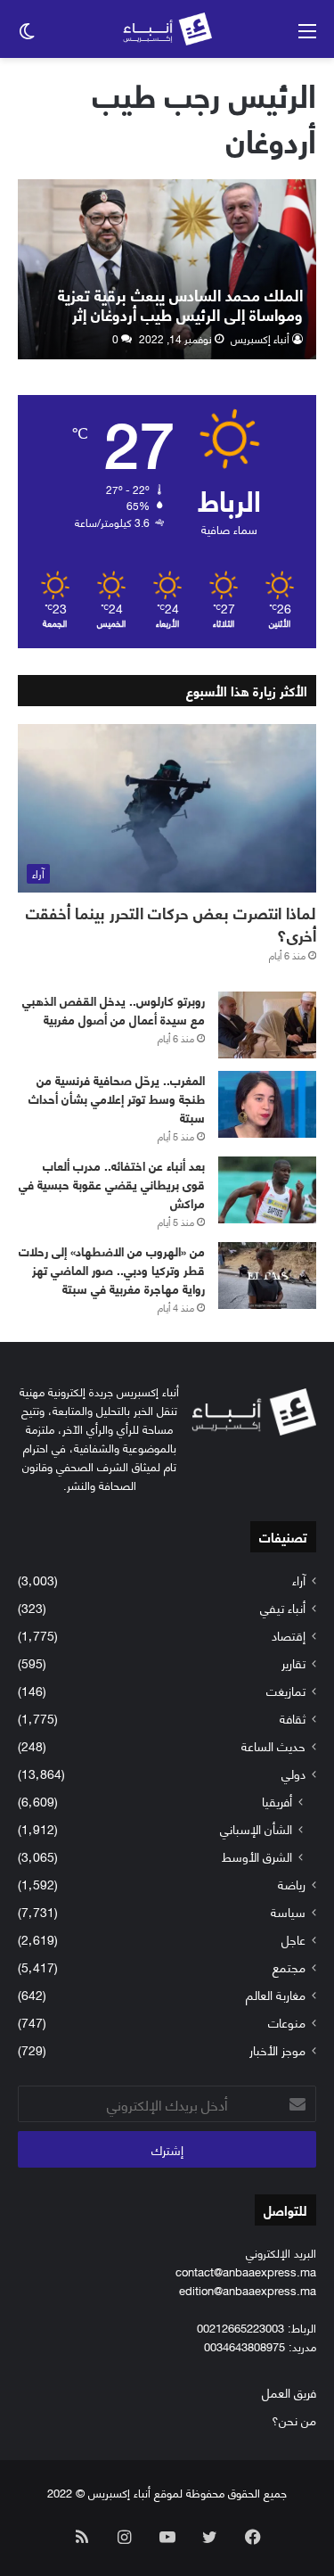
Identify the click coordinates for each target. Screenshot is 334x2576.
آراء (299, 1580)
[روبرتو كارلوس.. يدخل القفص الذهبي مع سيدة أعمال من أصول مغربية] (267, 1025)
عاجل (293, 1939)
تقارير (293, 1662)
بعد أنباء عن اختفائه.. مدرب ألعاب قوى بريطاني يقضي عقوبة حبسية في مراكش (112, 1184)
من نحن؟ (294, 2420)
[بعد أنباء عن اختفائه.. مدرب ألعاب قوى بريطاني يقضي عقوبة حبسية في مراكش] (267, 1190)
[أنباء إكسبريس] (167, 29)
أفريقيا (277, 1801)
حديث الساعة (273, 1745)
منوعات (287, 2022)
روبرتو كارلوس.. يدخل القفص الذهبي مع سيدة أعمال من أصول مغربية (114, 1009)
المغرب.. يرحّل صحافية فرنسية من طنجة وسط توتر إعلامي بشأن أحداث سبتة (117, 1098)
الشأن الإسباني (256, 1828)
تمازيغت (286, 1690)
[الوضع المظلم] (27, 36)
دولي (293, 1773)
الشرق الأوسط (257, 1856)
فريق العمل (289, 2392)
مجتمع (289, 1967)
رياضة (292, 1884)
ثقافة (293, 1718)
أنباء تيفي (283, 1607)
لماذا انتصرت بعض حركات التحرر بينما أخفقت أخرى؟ (171, 923)
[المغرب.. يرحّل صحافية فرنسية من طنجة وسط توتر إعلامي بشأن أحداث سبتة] (267, 1104)
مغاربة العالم (276, 1994)
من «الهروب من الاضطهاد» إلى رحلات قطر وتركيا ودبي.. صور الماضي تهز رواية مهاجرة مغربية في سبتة (112, 1269)
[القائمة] (307, 36)
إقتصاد (289, 1635)
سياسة (288, 1911)
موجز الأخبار (277, 2049)
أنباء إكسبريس (260, 338)
